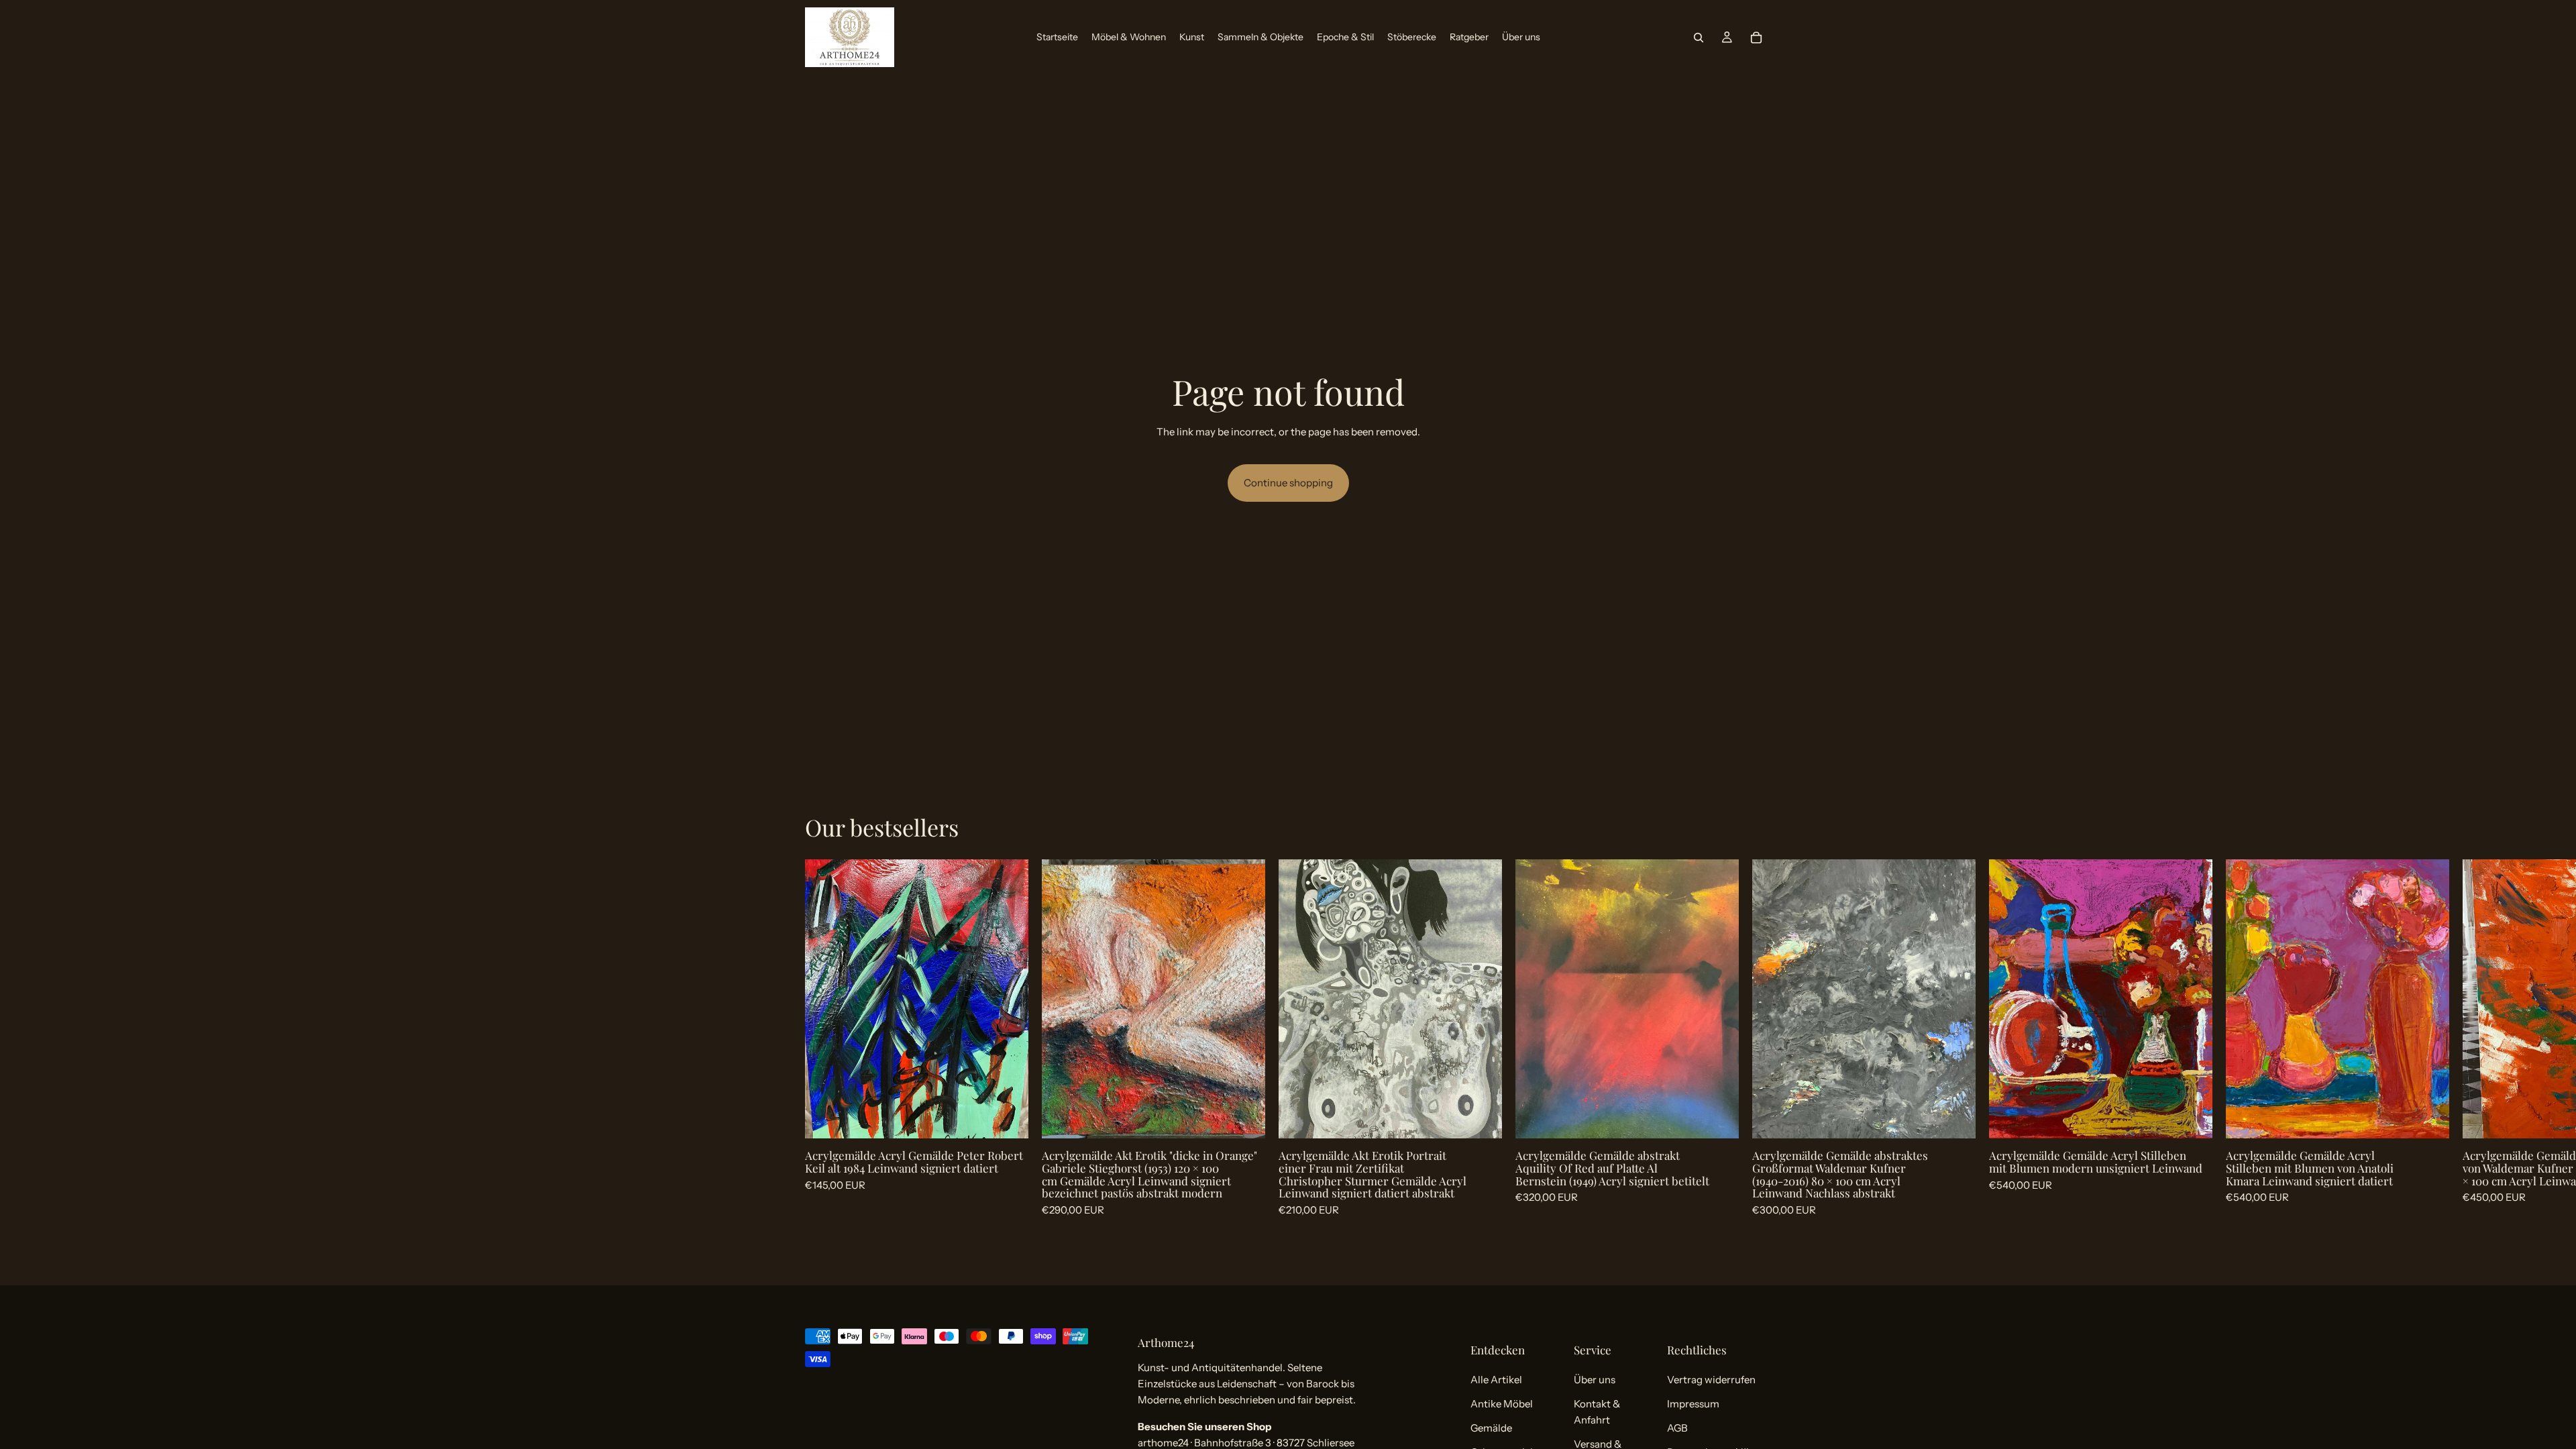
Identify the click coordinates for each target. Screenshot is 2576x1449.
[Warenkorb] (1756, 38)
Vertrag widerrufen (1711, 1380)
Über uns (1595, 1380)
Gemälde (1491, 1428)
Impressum (1693, 1404)
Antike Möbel (1502, 1404)
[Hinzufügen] (1008, 1118)
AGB (1677, 1428)
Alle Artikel (1496, 1380)
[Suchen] (1699, 38)
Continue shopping (1288, 483)
